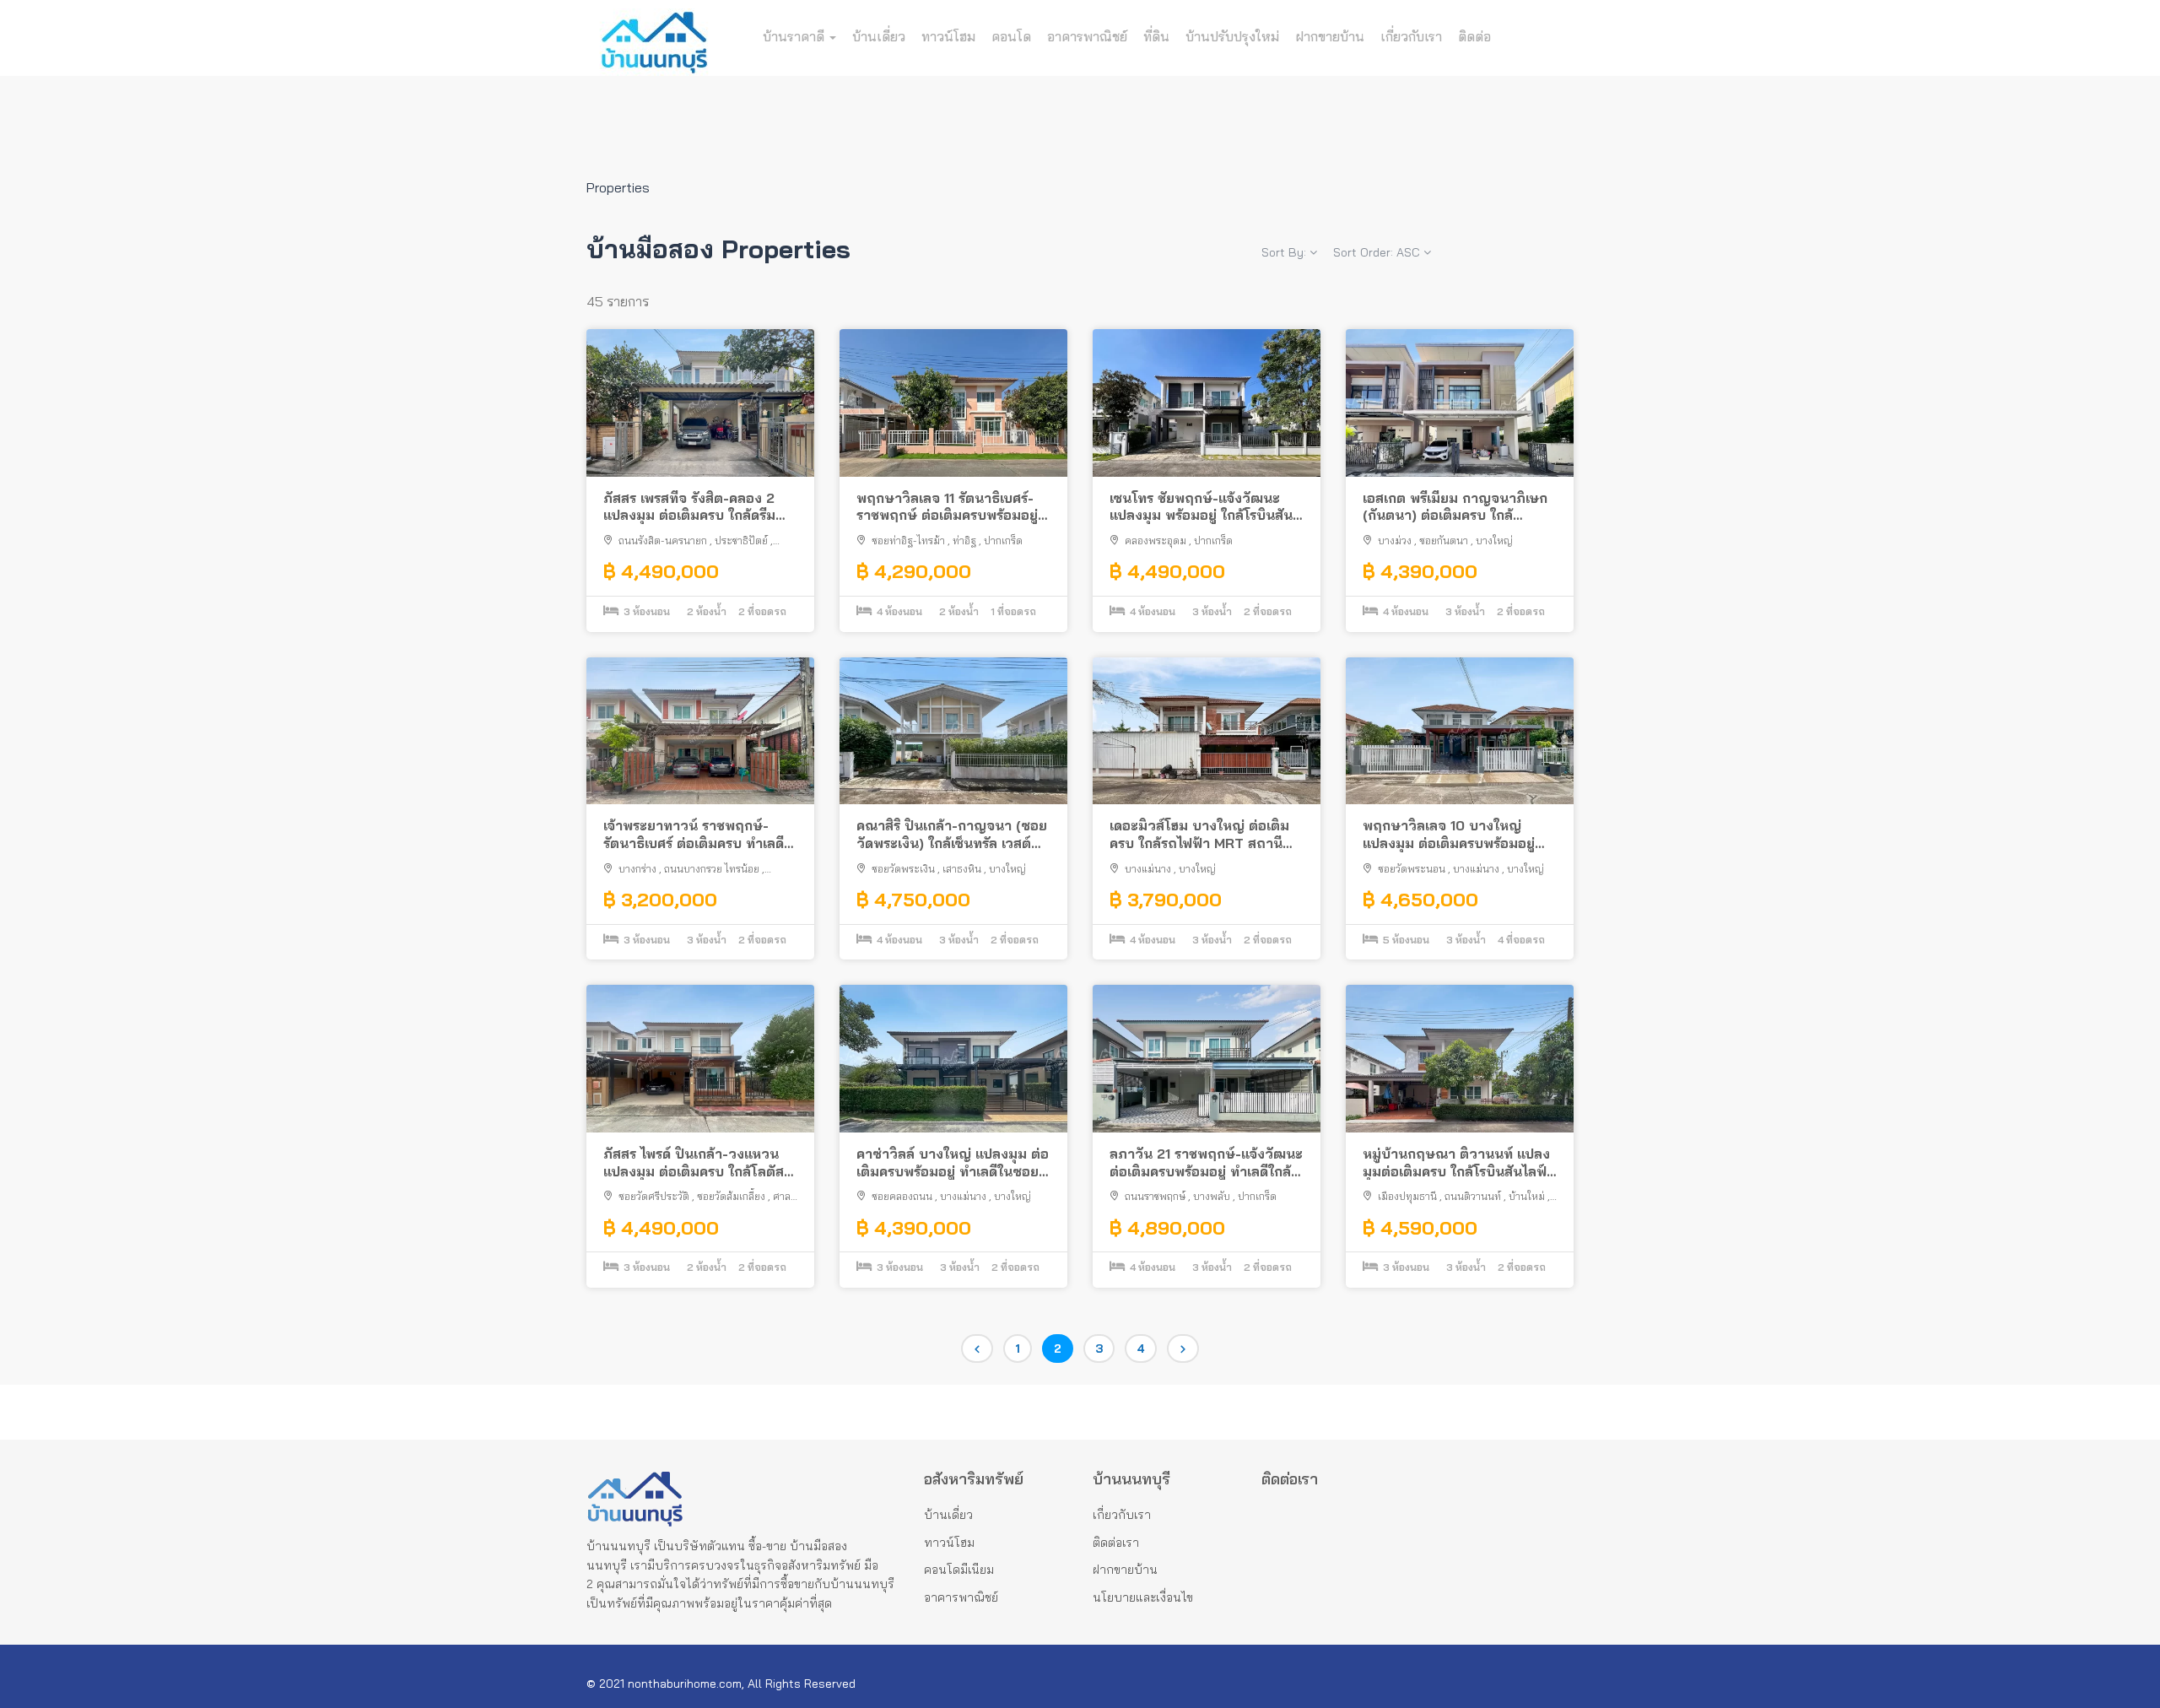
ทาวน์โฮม (948, 36)
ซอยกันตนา (1444, 541)
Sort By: (1285, 252)
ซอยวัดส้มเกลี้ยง (731, 1196)
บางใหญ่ (1494, 541)
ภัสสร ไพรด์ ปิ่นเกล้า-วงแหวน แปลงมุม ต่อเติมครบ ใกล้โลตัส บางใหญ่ (694, 1163)
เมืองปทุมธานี (1407, 1196)
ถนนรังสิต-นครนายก (663, 541)
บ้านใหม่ (1527, 1196)
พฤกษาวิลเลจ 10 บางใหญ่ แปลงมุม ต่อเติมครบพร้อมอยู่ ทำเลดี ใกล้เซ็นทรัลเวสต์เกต (1449, 835)
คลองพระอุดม (1156, 541)
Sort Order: (1377, 252)
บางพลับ (1212, 1196)
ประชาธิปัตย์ (741, 541)
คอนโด (1011, 36)
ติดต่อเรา (1116, 1543)
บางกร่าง (637, 869)
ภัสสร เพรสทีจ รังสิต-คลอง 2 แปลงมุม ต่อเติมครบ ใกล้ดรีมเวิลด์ (689, 507)
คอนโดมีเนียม (959, 1570)
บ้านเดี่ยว (879, 36)
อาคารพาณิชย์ (1087, 36)
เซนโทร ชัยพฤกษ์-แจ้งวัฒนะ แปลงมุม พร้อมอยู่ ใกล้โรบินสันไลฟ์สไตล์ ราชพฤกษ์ (1201, 507)
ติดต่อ (1474, 36)
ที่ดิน (1156, 36)
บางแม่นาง (1148, 869)
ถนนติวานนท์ (1473, 1196)
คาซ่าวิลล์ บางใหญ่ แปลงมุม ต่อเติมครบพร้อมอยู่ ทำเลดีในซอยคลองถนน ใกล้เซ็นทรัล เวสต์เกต (953, 1163)
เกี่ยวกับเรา (1411, 36)
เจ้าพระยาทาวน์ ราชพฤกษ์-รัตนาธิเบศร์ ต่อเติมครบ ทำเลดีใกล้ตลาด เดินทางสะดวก (694, 835)
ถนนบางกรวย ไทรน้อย (712, 869)
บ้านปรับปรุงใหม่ (1232, 36)
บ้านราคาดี (795, 36)
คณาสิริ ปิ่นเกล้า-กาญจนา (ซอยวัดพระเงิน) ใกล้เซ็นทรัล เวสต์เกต (952, 835)
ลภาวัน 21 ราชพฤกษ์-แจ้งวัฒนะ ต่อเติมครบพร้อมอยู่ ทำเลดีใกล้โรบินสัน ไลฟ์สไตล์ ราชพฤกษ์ (1206, 1163)
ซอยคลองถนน (902, 1196)
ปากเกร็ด (1003, 541)
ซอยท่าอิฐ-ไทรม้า (908, 541)
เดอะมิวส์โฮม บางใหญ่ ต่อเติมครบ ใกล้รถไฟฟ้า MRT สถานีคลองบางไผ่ (1199, 835)
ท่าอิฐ (964, 541)
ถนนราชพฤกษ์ (1155, 1196)
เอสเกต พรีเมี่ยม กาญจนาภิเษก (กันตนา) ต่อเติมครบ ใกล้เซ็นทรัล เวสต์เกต (1455, 507)
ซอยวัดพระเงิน (903, 869)
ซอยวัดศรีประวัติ (654, 1196)
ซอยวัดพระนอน (1412, 869)
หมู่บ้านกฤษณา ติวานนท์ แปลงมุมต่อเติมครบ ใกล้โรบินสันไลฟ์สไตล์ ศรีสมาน (1456, 1163)
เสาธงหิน (962, 869)
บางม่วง (1395, 541)
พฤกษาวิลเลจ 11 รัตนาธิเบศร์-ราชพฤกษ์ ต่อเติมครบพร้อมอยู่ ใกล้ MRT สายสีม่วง (947, 507)
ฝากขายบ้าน (1330, 36)
